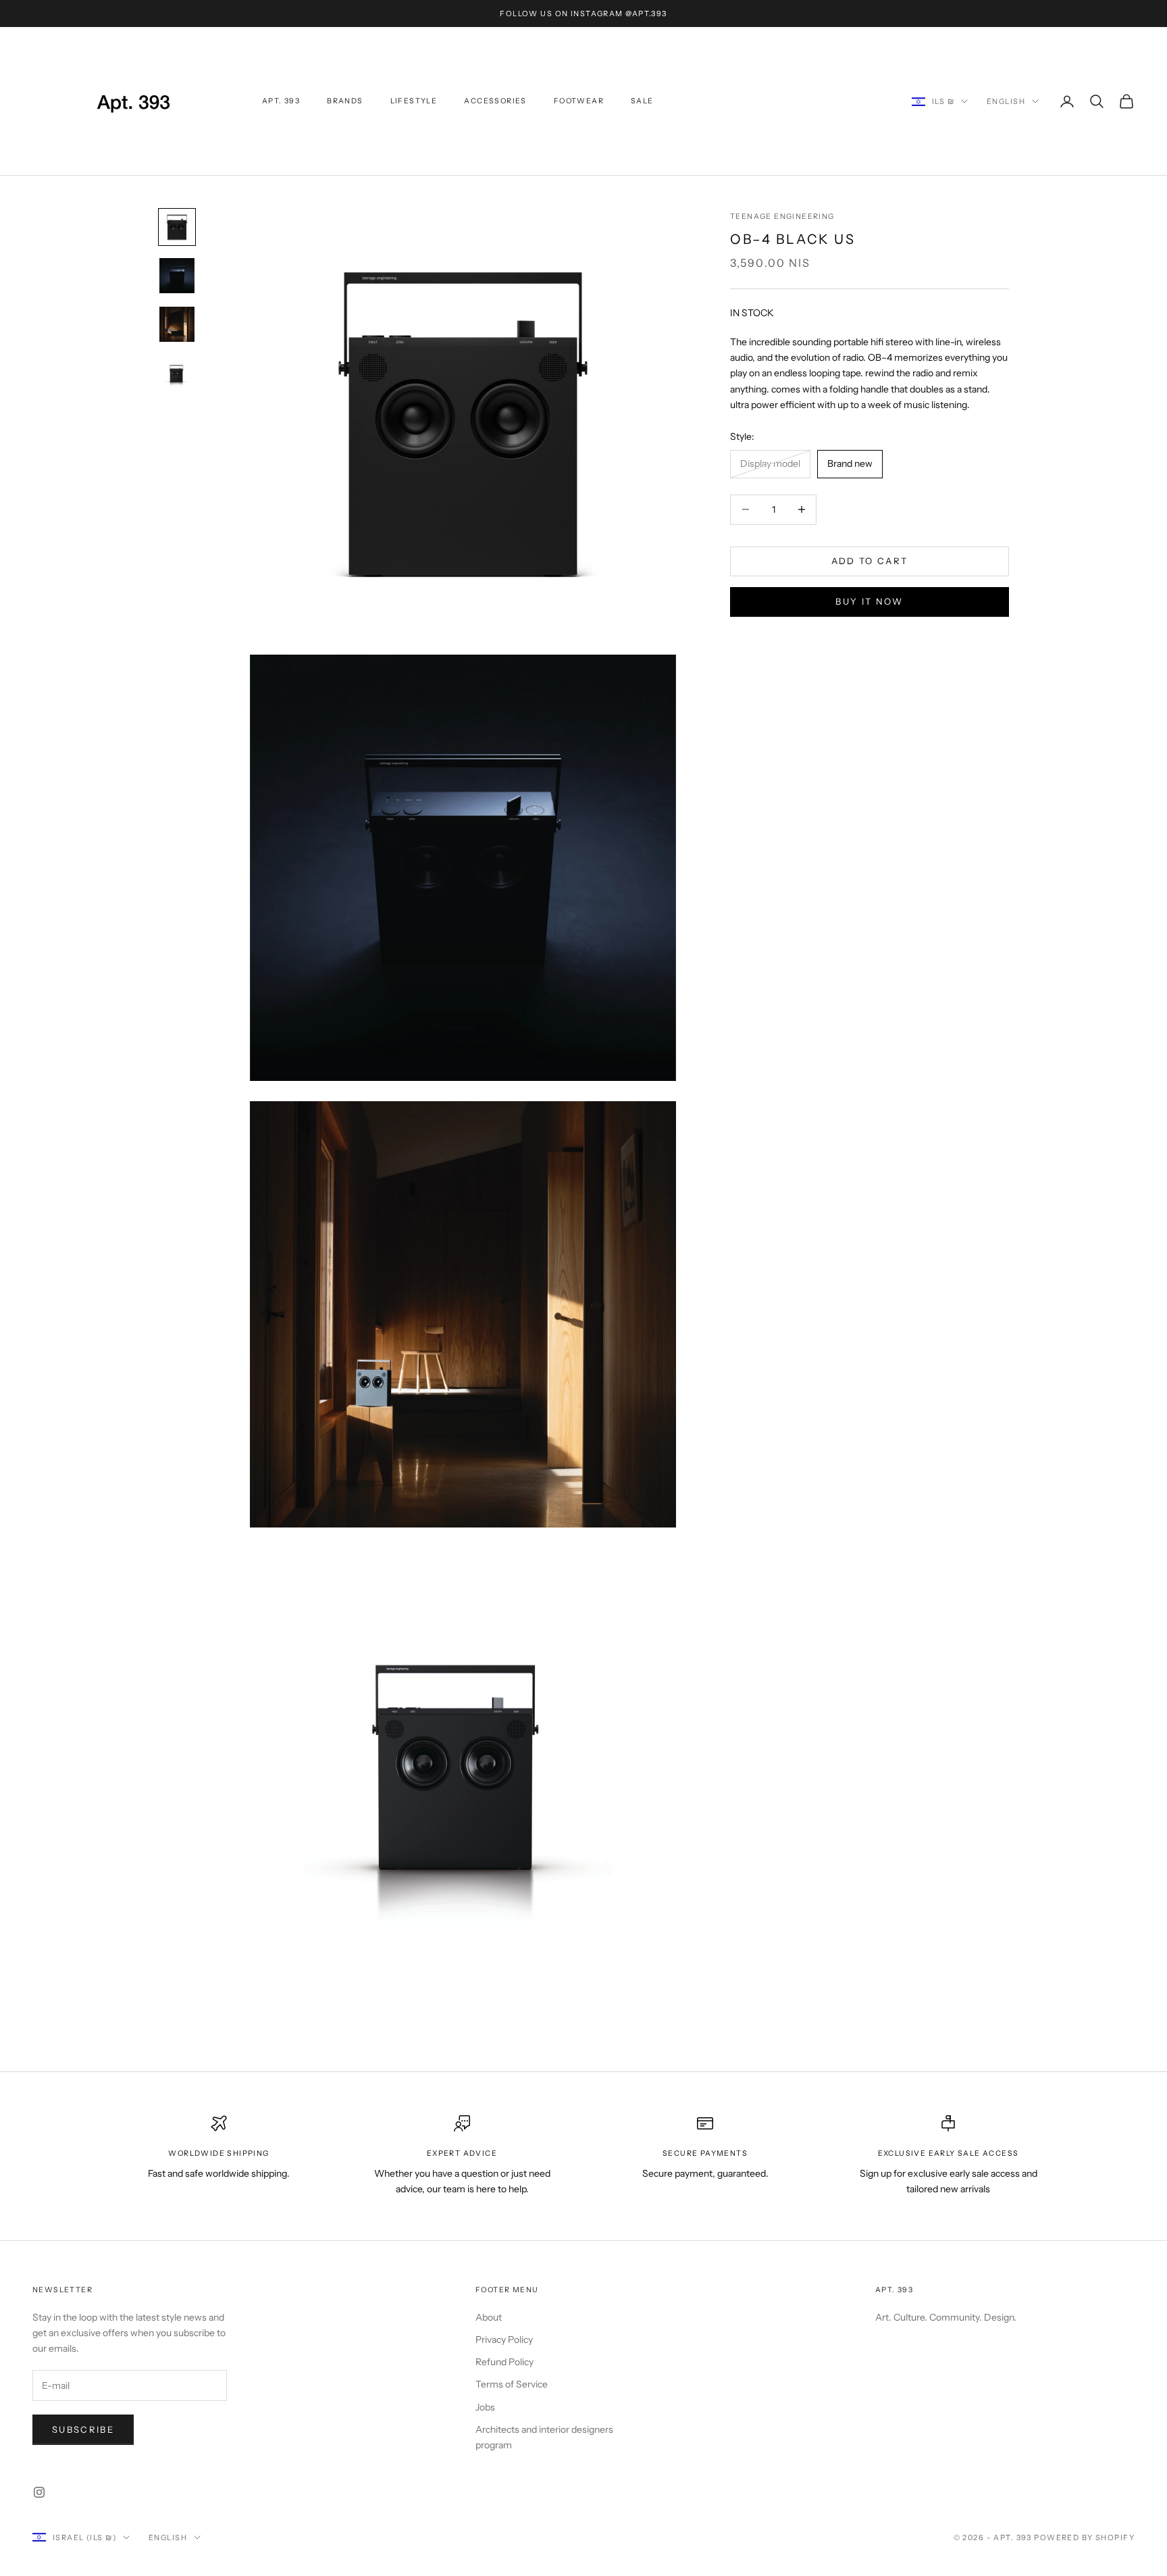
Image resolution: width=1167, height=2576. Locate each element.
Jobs (485, 2407)
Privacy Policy (504, 2340)
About (489, 2317)
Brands (345, 101)
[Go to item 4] (177, 373)
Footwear (579, 101)
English (1006, 101)
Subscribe (83, 2429)
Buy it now (869, 601)
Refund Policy (504, 2362)
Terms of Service (512, 2384)
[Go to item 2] (177, 276)
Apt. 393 (281, 101)
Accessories (495, 101)
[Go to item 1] (177, 227)
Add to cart (870, 561)
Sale (642, 101)
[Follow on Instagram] (39, 2492)
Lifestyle (414, 101)
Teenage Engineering (782, 217)
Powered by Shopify (1084, 2537)
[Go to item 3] (177, 324)
